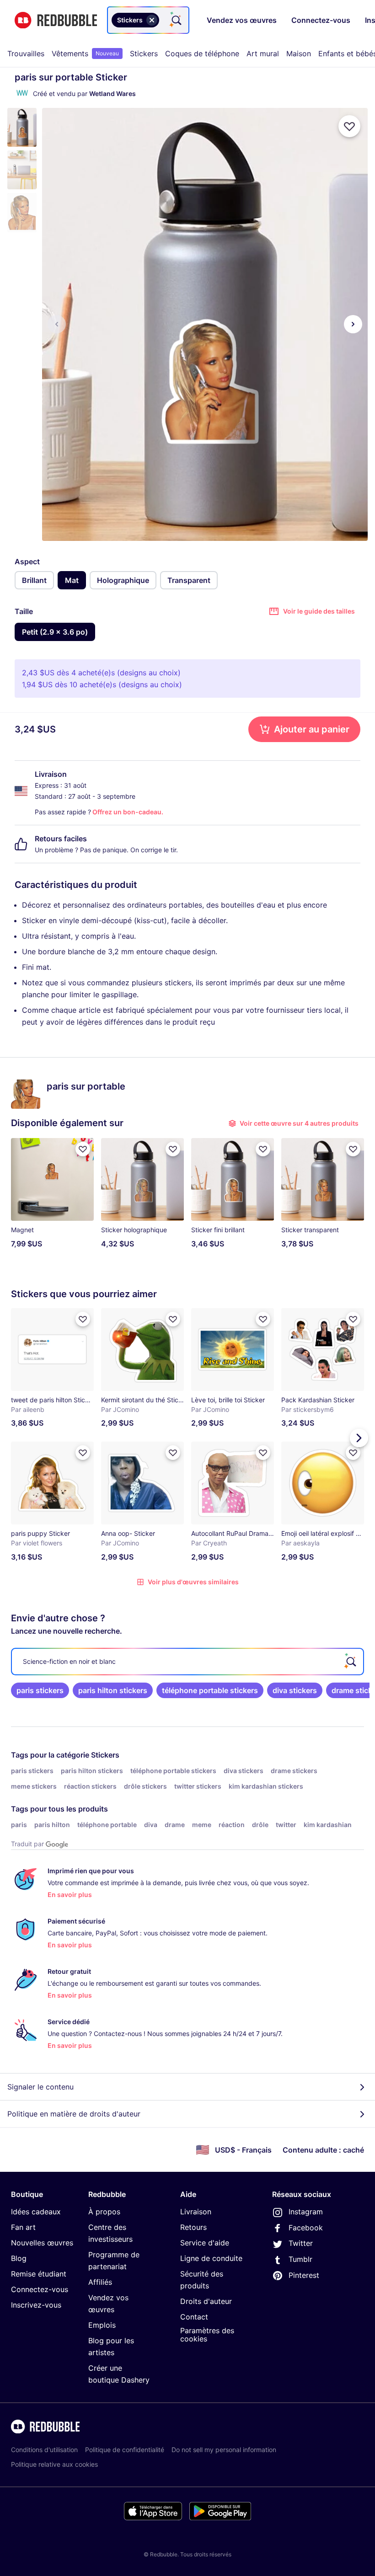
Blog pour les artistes (111, 2346)
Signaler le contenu (40, 2087)
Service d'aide (205, 2243)
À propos (104, 2212)
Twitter (301, 2243)
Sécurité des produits (202, 2280)
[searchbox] (187, 1662)
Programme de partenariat (114, 2261)
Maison (299, 53)
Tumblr (300, 2259)
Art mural (263, 53)
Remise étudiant (39, 2274)
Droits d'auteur (206, 2301)
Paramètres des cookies (207, 2335)
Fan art (23, 2227)
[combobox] (148, 20)
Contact (194, 2317)
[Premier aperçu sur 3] (57, 324)
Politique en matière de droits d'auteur (74, 2114)
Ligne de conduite (211, 2258)
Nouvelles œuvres (42, 2243)
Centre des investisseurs (110, 2233)
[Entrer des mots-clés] (176, 20)
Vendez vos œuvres (108, 2303)
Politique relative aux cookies (54, 2464)
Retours (193, 2227)
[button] (22, 127)
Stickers (144, 53)
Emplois (102, 2325)
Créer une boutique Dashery (119, 2374)
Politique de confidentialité (125, 2450)
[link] (40, 1690)
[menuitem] (26, 53)
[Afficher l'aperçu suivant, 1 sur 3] (353, 324)
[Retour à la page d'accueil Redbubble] (56, 20)
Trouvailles (26, 53)
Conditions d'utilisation (44, 2450)
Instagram (306, 2212)
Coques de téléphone (202, 53)
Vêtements (85, 53)
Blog (19, 2258)
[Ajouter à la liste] (349, 126)
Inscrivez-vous (36, 2305)
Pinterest (304, 2275)
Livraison (196, 2212)
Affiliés (100, 2282)
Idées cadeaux (36, 2212)
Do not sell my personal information (224, 2450)
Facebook (306, 2228)
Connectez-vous (40, 2289)
